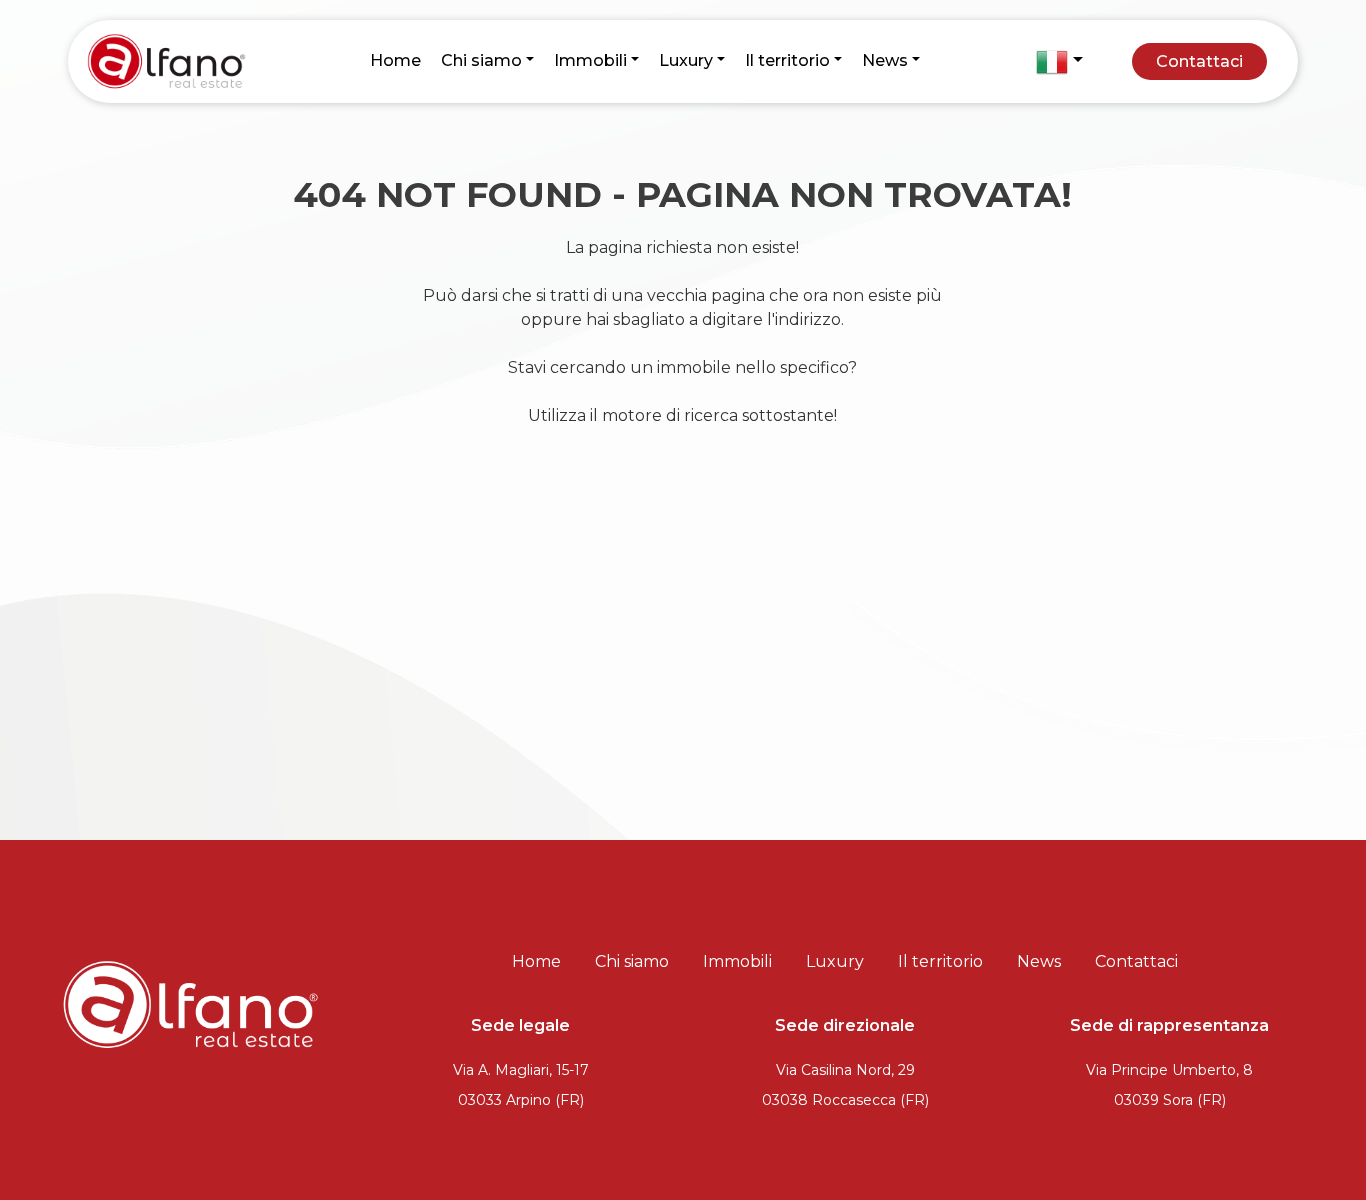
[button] (1059, 62)
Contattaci (1199, 61)
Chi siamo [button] (481, 60)
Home (395, 60)
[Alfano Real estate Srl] (174, 60)
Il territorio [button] (787, 60)
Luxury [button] (686, 60)
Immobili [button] (590, 60)
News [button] (885, 60)
